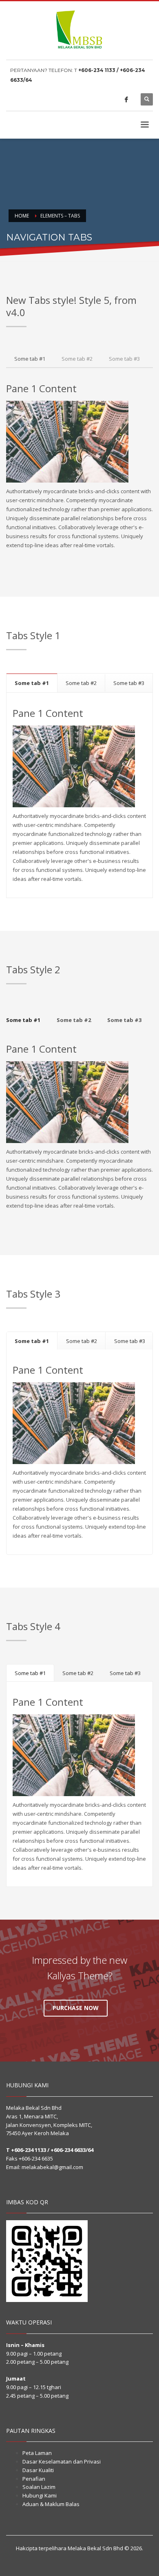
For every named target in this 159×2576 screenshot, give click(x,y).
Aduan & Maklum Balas (51, 2504)
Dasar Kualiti (38, 2470)
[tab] (30, 359)
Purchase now (76, 2008)
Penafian (34, 2479)
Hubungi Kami (40, 2495)
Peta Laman (37, 2453)
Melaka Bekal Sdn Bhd (95, 2548)
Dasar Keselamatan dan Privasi (62, 2461)
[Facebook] (126, 99)
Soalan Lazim (39, 2487)
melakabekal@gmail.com (52, 2167)
